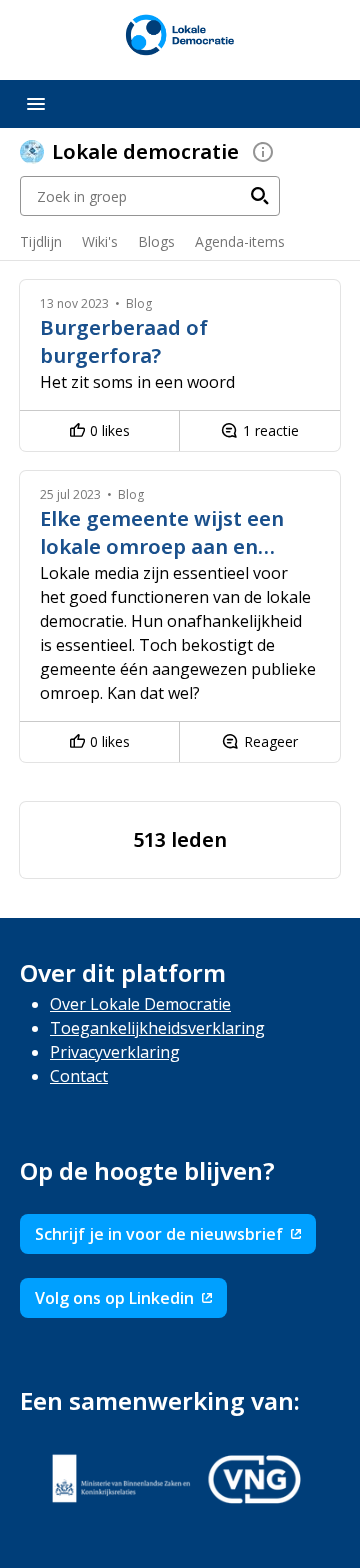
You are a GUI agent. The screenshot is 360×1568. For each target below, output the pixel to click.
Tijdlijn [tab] (41, 241)
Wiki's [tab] (100, 241)
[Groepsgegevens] (263, 152)
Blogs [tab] (156, 241)
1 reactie (271, 430)
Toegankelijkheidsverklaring (157, 1028)
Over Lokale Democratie (140, 1004)
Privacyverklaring (115, 1052)
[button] (74, 303)
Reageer (271, 741)
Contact (79, 1076)
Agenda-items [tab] (240, 241)
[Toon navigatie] (36, 104)
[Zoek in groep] (260, 196)
